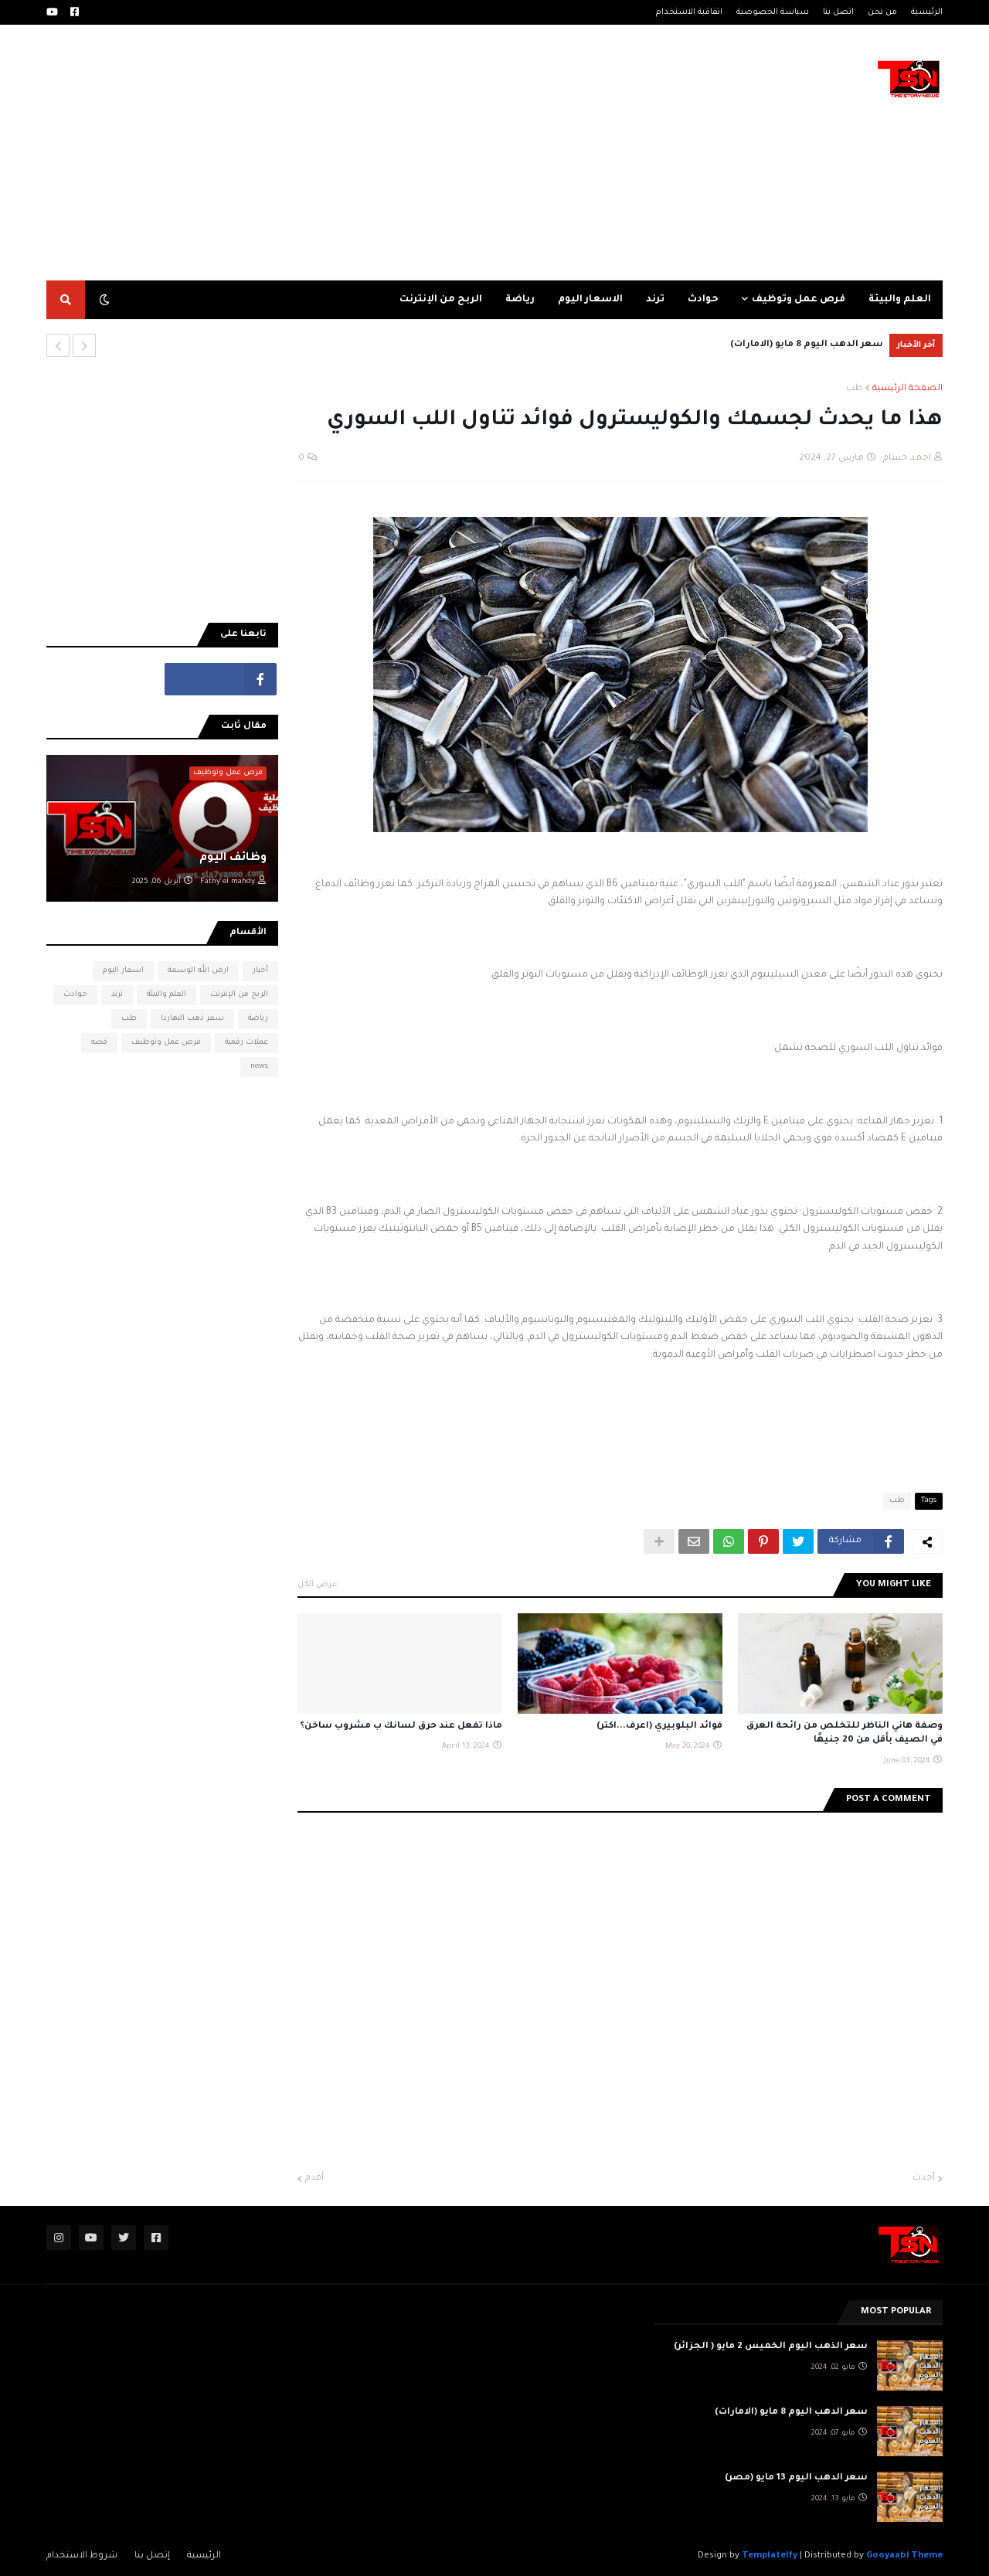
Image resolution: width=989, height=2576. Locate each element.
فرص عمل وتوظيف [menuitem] (799, 300)
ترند (117, 995)
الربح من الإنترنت (239, 995)
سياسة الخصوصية (773, 12)
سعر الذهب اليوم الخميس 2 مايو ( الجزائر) (771, 2347)
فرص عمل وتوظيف (166, 1043)
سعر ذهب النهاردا (192, 1019)
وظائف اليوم (233, 858)
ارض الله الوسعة (198, 971)
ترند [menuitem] (655, 300)
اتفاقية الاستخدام (689, 12)
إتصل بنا (152, 2556)
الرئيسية (927, 12)
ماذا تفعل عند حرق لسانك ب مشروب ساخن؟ (401, 1726)
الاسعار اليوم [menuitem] (590, 300)
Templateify (770, 2556)
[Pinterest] (763, 1541)
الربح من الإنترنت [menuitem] (441, 300)
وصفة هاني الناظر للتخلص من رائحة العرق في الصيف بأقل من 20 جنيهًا (845, 1733)
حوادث (75, 995)
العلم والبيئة (167, 995)
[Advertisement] (304, 152)
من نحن (882, 12)
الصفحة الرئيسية (907, 389)
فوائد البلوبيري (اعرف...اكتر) (659, 1726)
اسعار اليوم (123, 971)
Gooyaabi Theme (904, 2556)
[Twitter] (798, 1541)
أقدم (314, 2178)
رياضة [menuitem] (520, 300)
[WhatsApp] (729, 1541)
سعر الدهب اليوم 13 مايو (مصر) (796, 2478)
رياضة (258, 1019)
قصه (99, 1043)
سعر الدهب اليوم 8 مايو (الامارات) (807, 345)
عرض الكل (318, 1585)
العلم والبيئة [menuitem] (900, 300)
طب (855, 389)
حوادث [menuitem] (703, 300)
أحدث (924, 2178)
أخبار (260, 971)
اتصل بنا (838, 12)
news (259, 1067)
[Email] (694, 1541)
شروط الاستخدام (82, 2556)
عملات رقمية (246, 1043)
